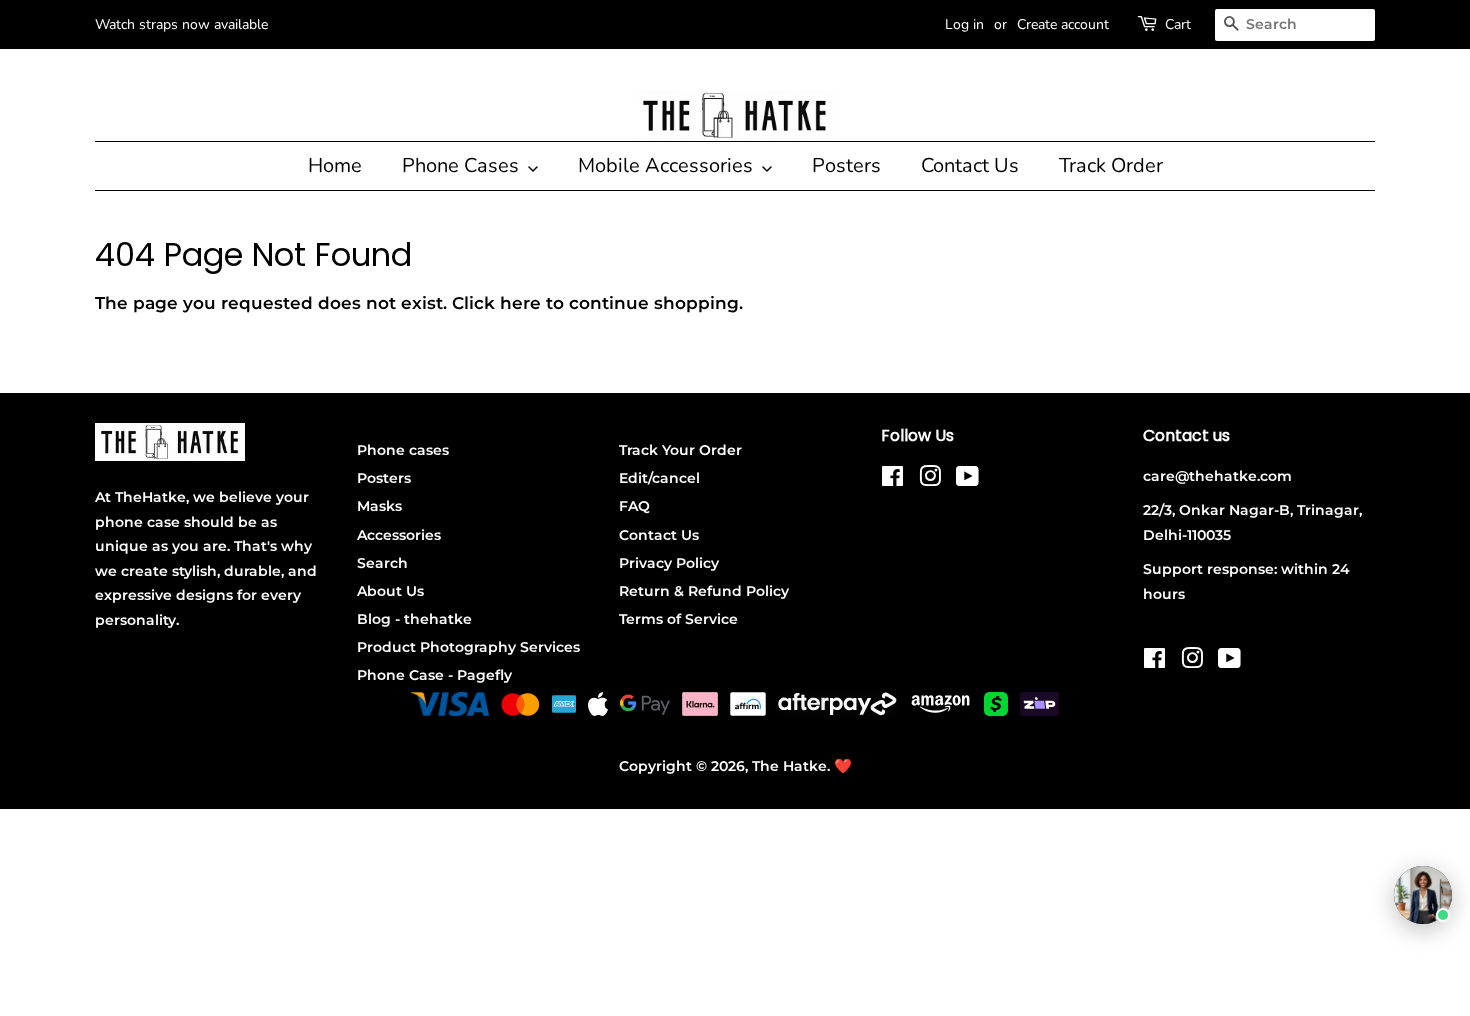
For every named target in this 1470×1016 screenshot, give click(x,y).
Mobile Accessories (668, 165)
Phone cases (403, 450)
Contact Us (970, 165)
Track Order (1111, 165)
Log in (964, 24)
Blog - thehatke (414, 619)
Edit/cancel (659, 478)
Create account (1063, 24)
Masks (379, 506)
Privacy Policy (669, 563)
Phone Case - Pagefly (434, 675)
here (520, 303)
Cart (1178, 24)
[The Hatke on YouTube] (967, 480)
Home (335, 165)
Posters (846, 165)
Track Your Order (680, 450)
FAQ (634, 506)
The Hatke (789, 766)
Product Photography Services (468, 647)
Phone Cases (463, 165)
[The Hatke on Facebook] (892, 480)
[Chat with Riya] (1423, 895)
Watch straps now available (181, 24)
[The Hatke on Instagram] (930, 480)
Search (382, 563)
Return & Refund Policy (704, 591)
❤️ (843, 766)
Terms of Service (678, 619)
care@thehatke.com (1217, 476)
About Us (390, 591)
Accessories (399, 535)
